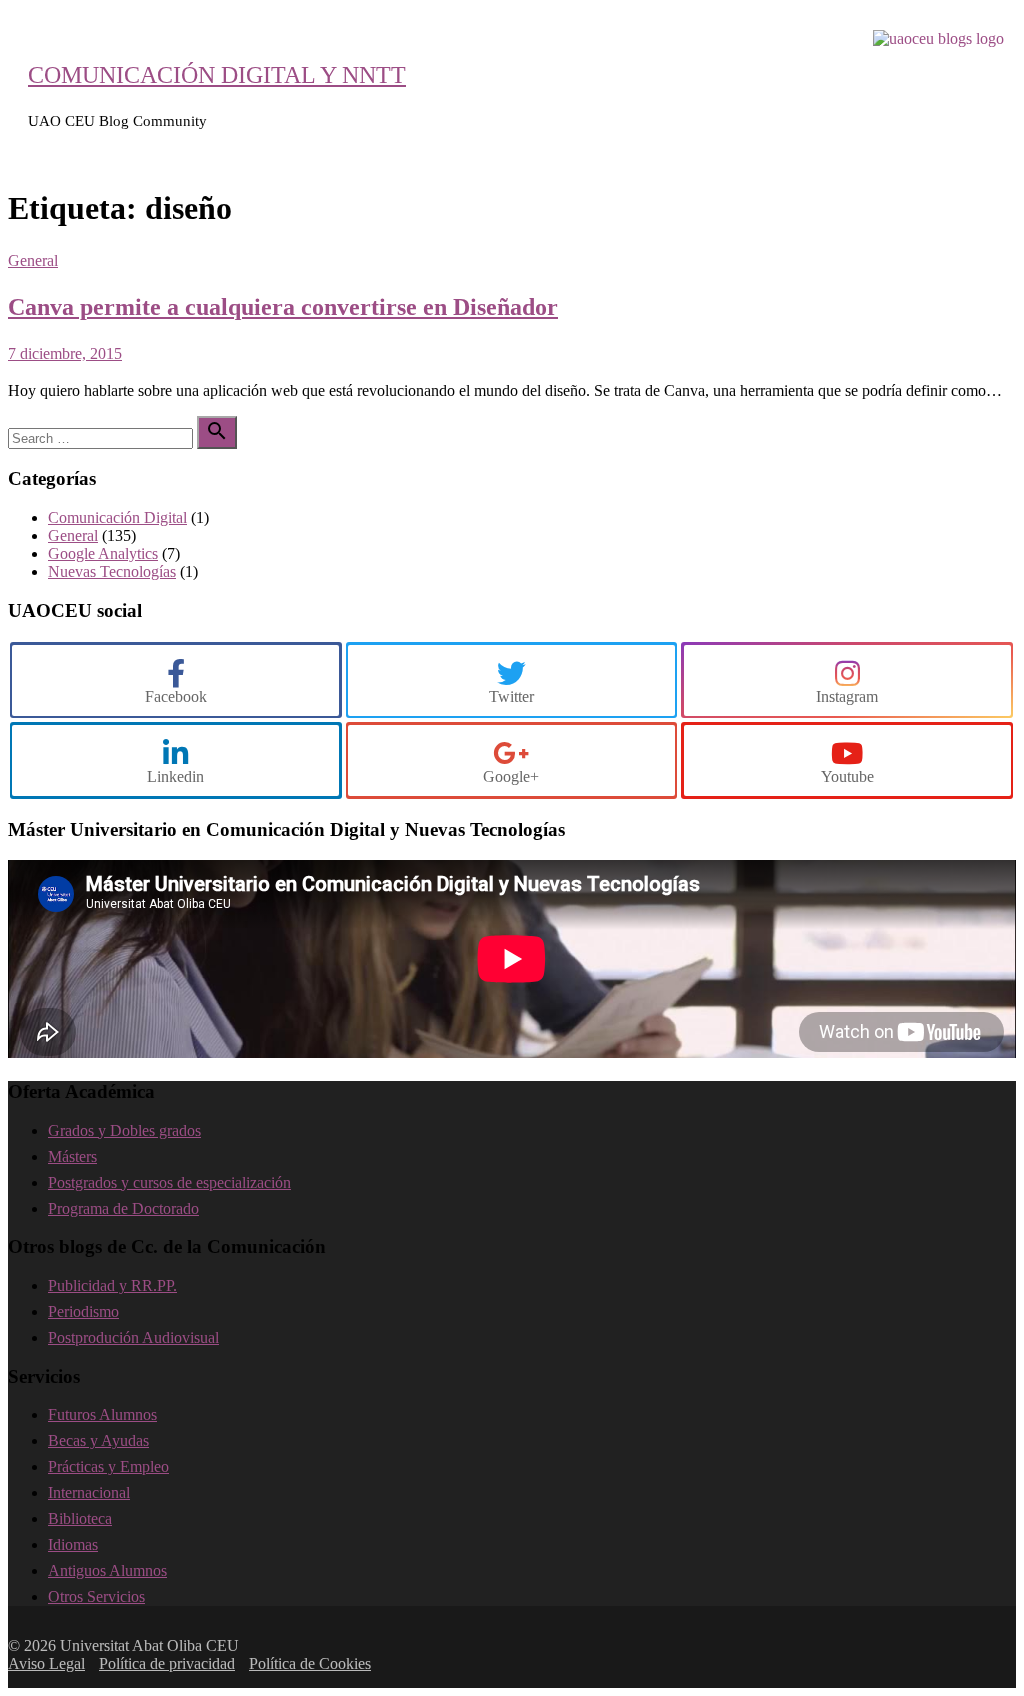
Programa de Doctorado (123, 1208)
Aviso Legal (46, 1663)
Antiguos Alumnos (107, 1570)
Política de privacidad (167, 1663)
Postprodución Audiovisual (133, 1337)
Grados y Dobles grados (124, 1130)
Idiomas (73, 1544)
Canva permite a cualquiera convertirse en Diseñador (283, 307)
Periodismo (83, 1311)
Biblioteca (80, 1518)
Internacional (89, 1492)
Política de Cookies (310, 1663)
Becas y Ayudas (98, 1440)
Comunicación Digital (117, 517)
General (33, 260)
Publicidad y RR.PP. (112, 1285)
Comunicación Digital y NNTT (217, 75)
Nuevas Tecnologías (112, 571)
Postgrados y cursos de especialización (169, 1182)
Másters (72, 1156)
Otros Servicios (96, 1596)
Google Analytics (103, 553)
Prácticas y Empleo (108, 1466)
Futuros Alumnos (102, 1414)
